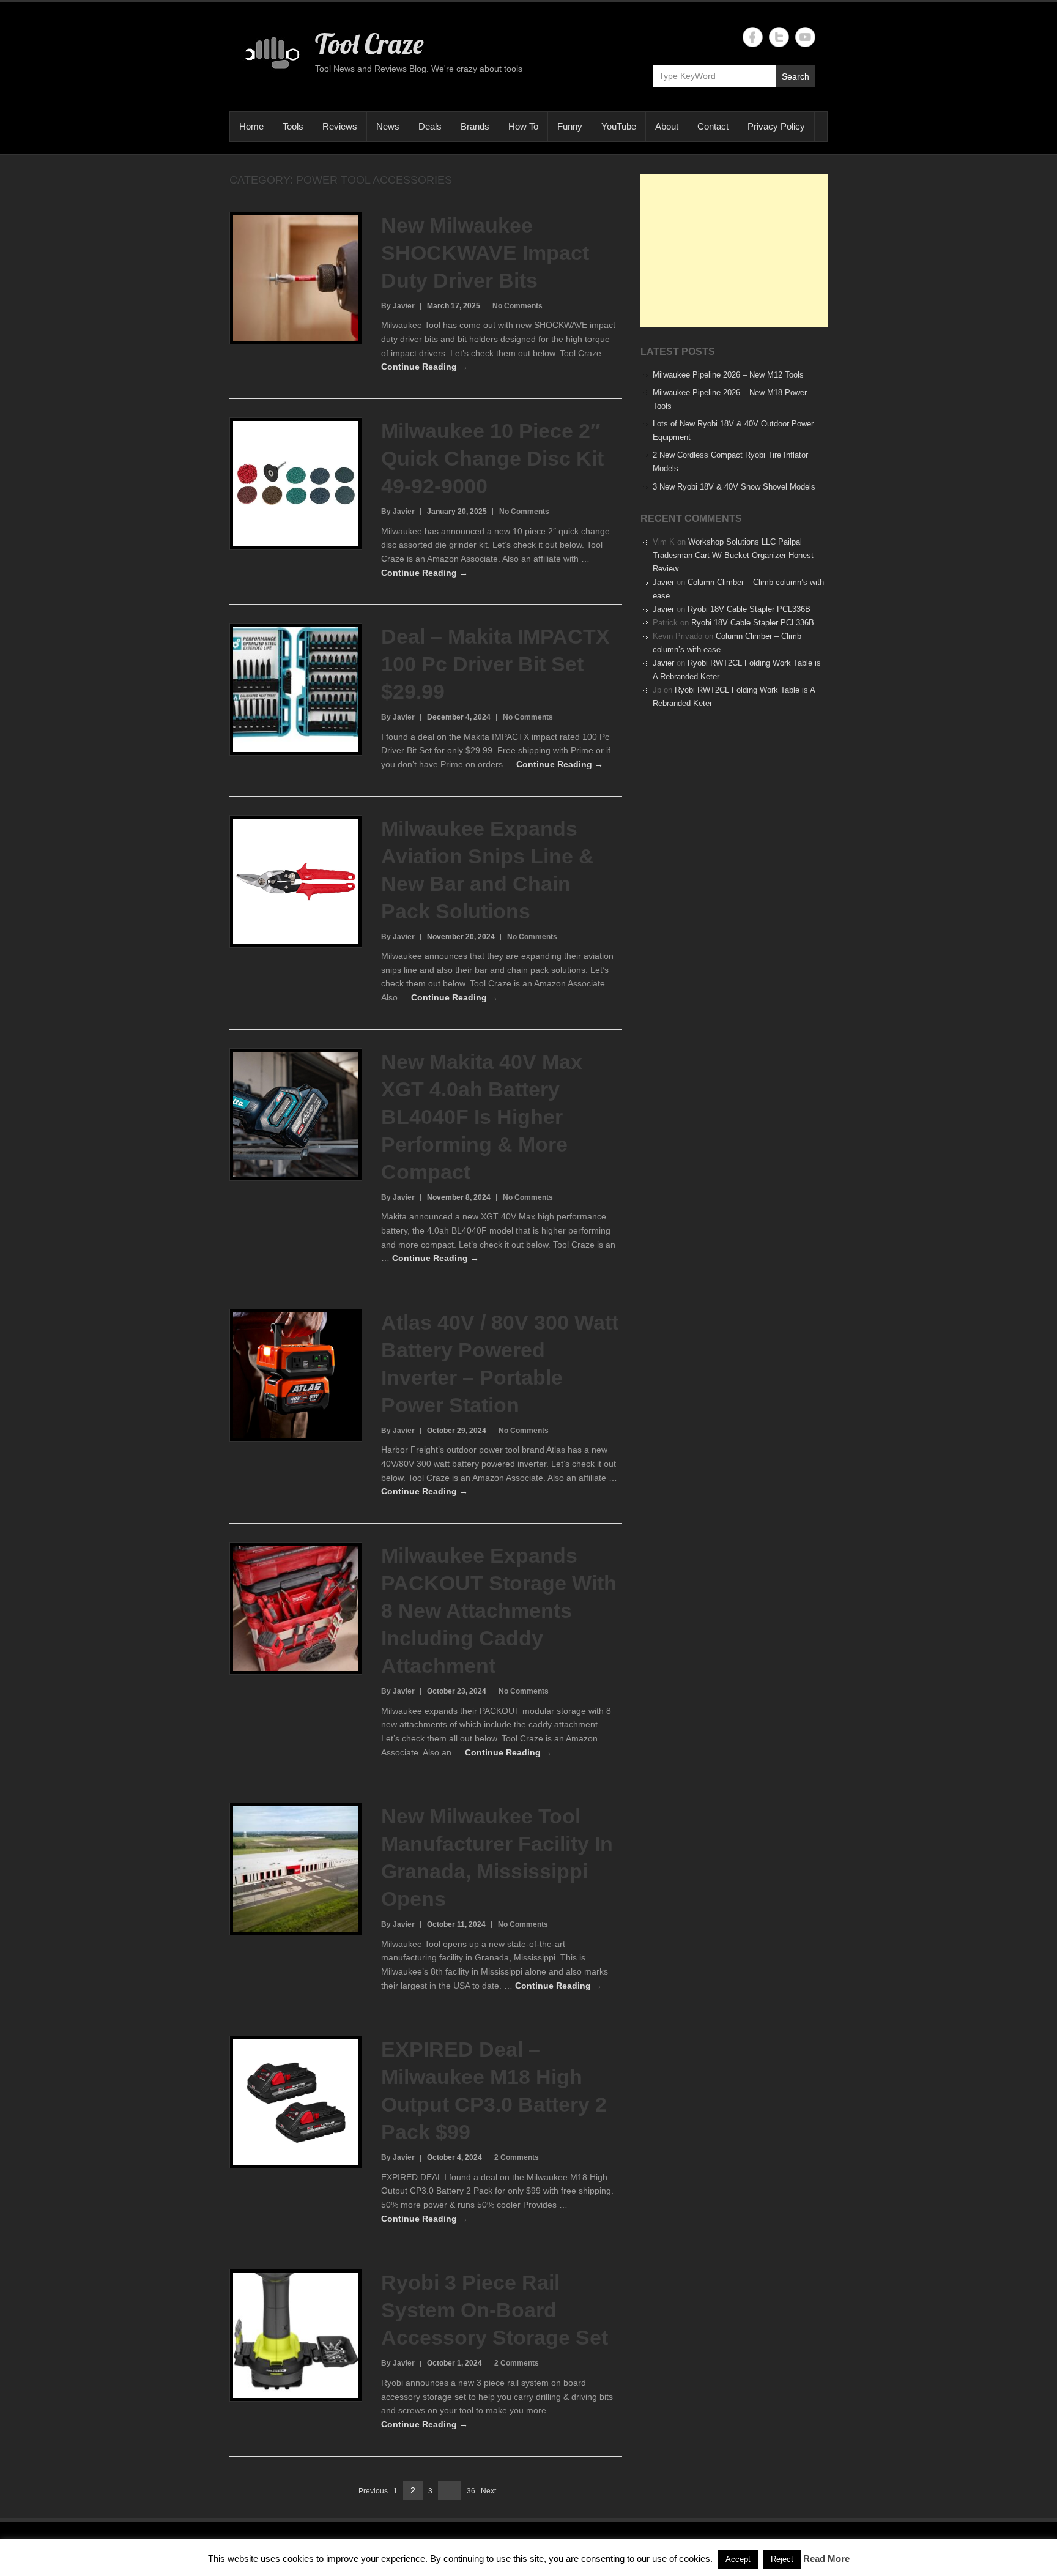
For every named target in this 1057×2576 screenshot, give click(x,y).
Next (488, 2491)
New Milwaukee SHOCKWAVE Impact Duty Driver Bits (485, 253)
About (667, 126)
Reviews (340, 126)
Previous (373, 2491)
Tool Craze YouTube (805, 37)
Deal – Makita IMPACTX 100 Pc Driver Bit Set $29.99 (495, 664)
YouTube (619, 126)
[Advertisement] (734, 250)
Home (251, 126)
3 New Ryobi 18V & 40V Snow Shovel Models (734, 487)
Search (796, 76)
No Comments (517, 306)
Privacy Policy (776, 126)
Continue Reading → (425, 367)
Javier (663, 582)
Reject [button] (782, 2559)
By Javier (398, 306)
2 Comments (517, 2157)
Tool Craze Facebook (753, 37)
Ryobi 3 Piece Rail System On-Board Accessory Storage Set (495, 2310)
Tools (293, 126)
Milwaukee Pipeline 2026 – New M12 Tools (728, 375)
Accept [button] (738, 2559)
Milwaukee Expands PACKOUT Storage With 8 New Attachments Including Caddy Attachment (499, 1610)
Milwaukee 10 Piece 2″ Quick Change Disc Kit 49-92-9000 (492, 458)
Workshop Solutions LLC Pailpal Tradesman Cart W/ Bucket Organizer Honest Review (733, 555)
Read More (826, 2559)
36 (471, 2492)
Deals (430, 126)
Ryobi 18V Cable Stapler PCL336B (749, 609)
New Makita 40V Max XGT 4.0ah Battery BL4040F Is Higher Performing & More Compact (482, 1117)
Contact (713, 126)
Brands (475, 126)
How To (523, 126)
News (388, 126)
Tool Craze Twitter (779, 37)
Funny (570, 126)
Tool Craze (369, 43)
